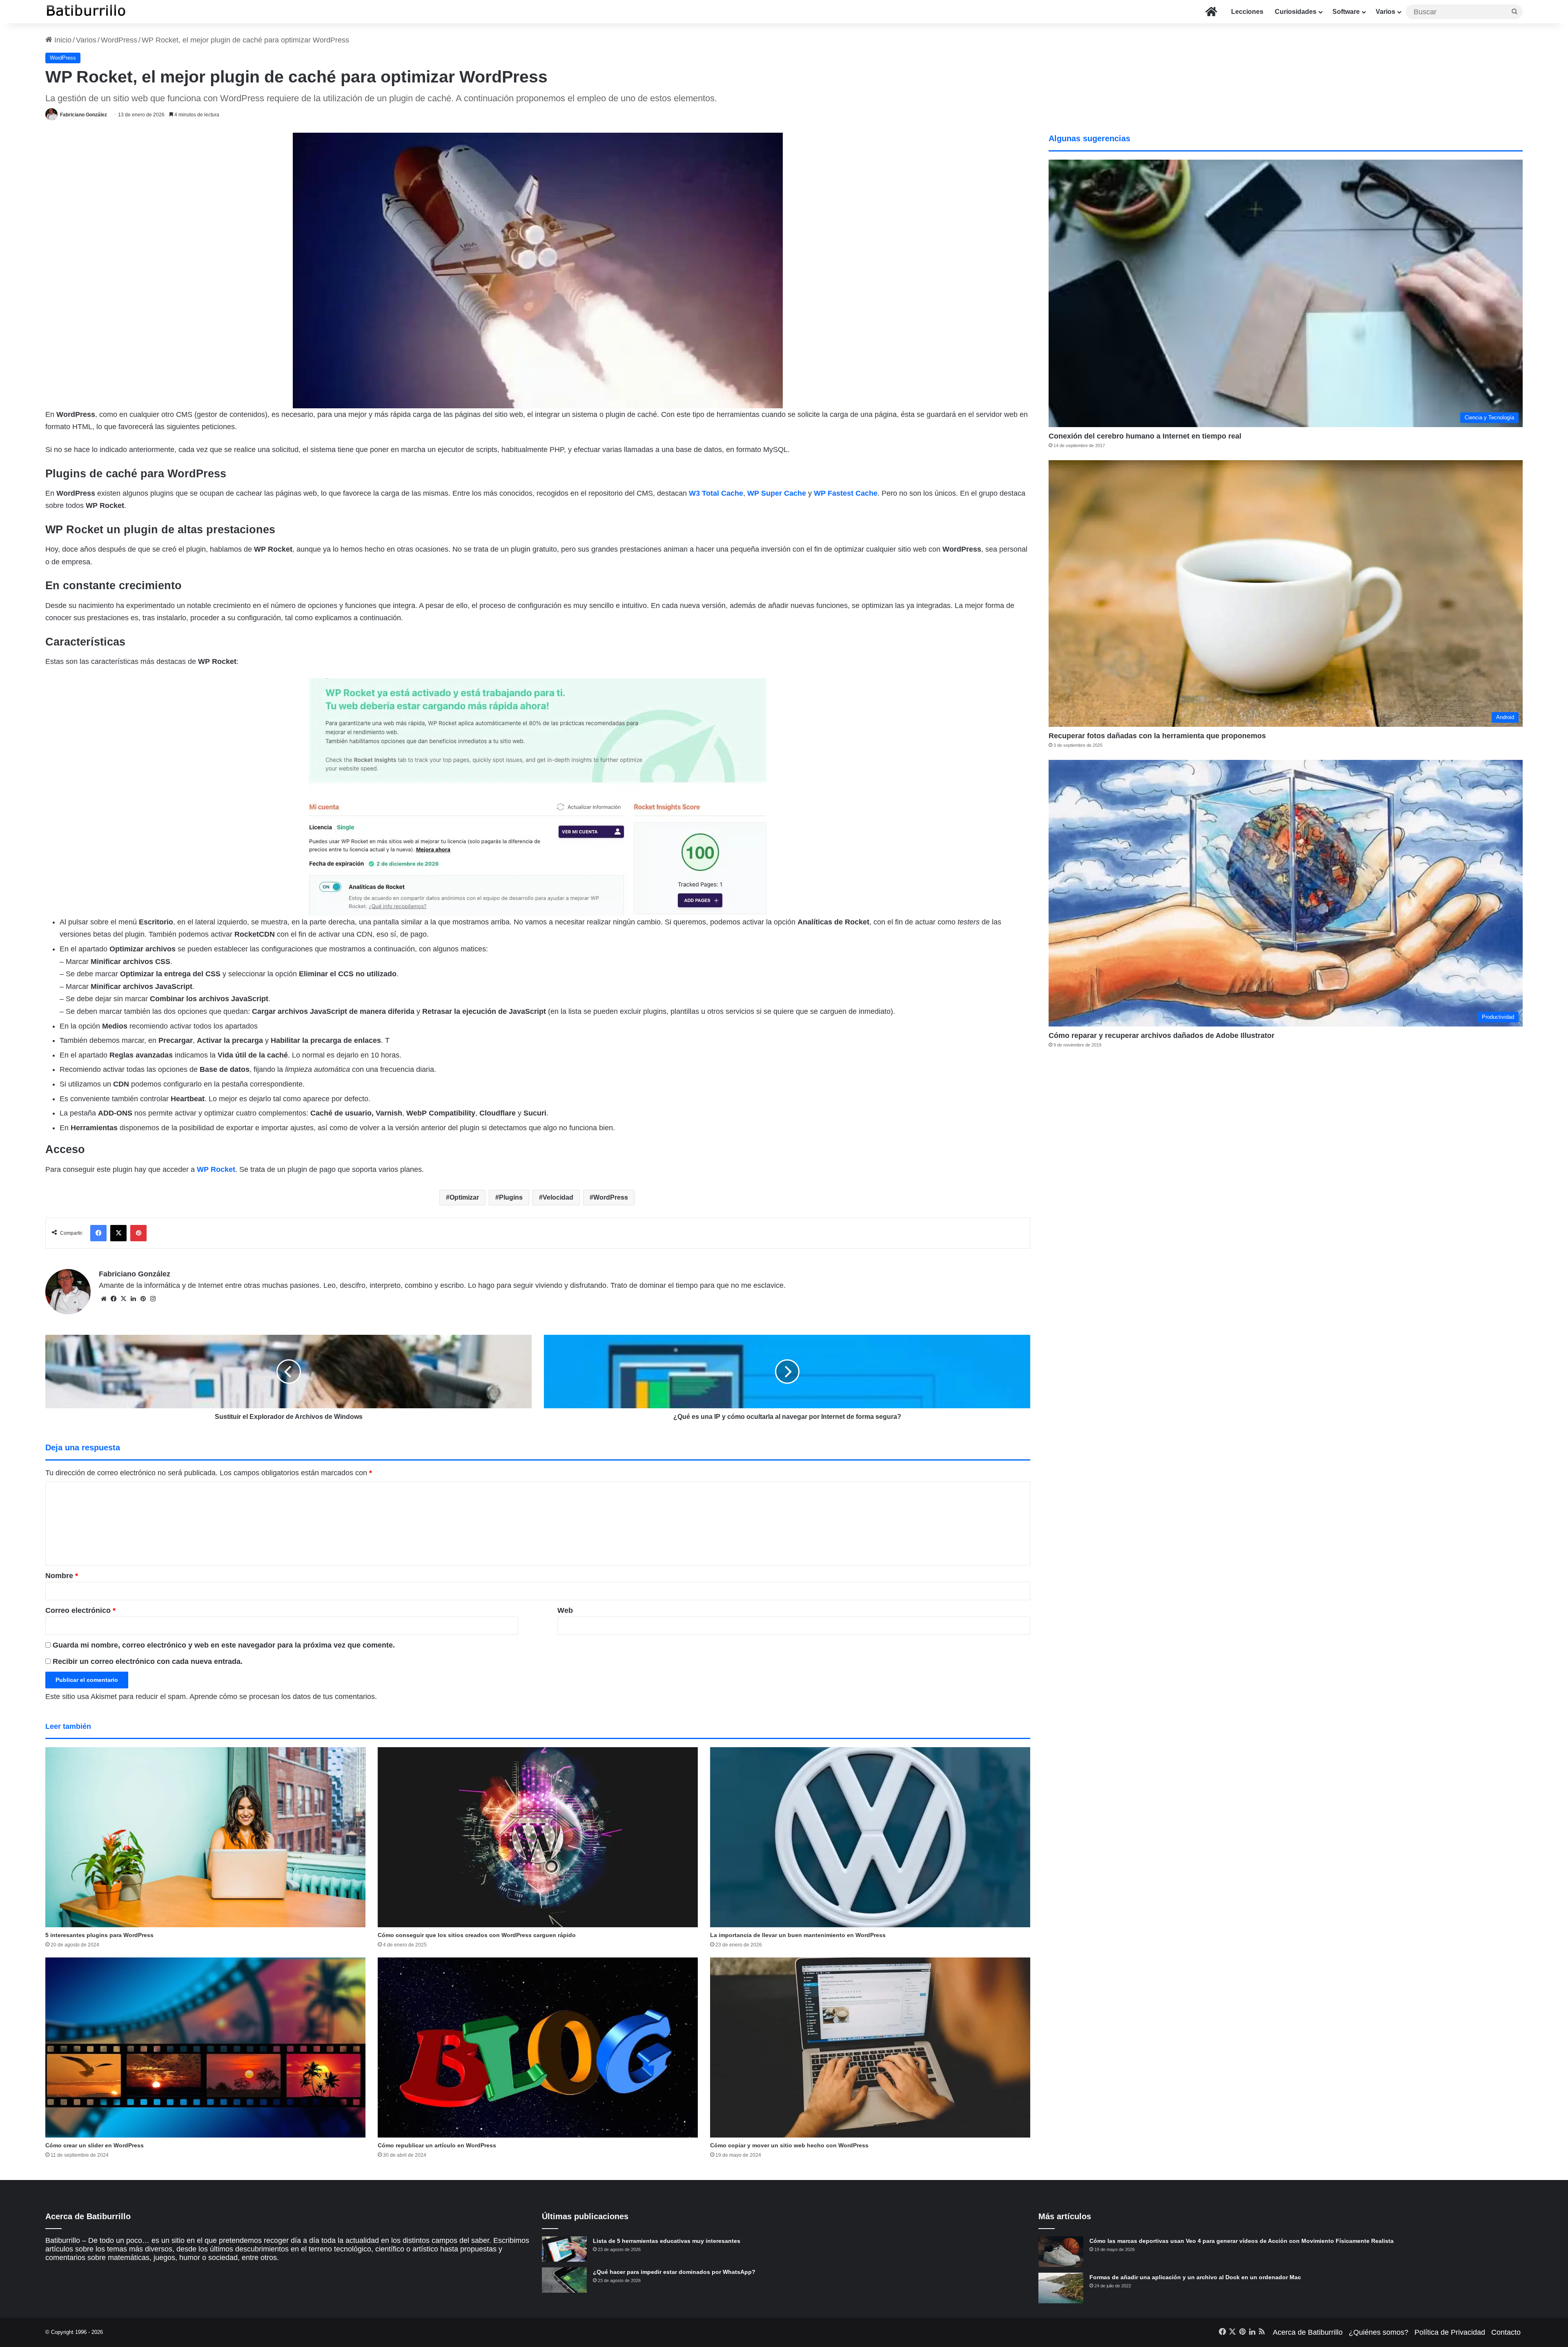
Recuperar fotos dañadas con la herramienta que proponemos (1157, 736)
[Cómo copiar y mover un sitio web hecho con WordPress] (870, 2048)
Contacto (1506, 2332)
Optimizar (464, 1197)
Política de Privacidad (1450, 2332)
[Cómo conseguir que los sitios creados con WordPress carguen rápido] (538, 1837)
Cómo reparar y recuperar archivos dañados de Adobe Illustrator (1162, 1035)
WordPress (119, 40)
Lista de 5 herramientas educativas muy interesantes (667, 2241)
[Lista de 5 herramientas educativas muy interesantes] (564, 2249)
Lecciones (1247, 12)
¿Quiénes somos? (1379, 2332)
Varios (1385, 12)
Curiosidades (1296, 12)
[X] (123, 1299)
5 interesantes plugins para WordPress (99, 1935)
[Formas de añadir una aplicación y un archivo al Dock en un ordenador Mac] (1061, 2288)
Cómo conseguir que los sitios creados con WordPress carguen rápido (477, 1935)
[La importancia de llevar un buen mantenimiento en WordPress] (870, 1837)
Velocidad (558, 1197)
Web (565, 1610)
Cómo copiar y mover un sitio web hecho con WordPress (789, 2145)
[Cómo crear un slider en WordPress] (205, 2048)
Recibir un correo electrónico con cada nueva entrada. (148, 1661)
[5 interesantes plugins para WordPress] (205, 1837)
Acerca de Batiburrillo (1308, 2332)
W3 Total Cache (716, 493)
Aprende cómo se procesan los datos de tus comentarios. (283, 1697)
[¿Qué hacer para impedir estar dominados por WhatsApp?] (564, 2280)
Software (1346, 12)
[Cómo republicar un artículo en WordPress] (538, 2048)
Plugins (511, 1197)
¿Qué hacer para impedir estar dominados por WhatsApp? (674, 2272)
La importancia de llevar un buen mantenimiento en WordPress (798, 1935)
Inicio (62, 40)
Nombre (62, 1576)
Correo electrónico (80, 1610)
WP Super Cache (777, 493)
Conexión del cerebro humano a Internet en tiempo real (1145, 436)
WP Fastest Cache (846, 493)
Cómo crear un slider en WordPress (95, 2145)
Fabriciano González (84, 115)
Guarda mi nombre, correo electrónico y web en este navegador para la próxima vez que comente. (224, 1645)
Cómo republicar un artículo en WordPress (437, 2145)
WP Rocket (216, 1169)
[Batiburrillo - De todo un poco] (86, 12)
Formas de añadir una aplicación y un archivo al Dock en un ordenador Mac (1195, 2277)
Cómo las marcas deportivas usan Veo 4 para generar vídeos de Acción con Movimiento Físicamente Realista (1242, 2241)
